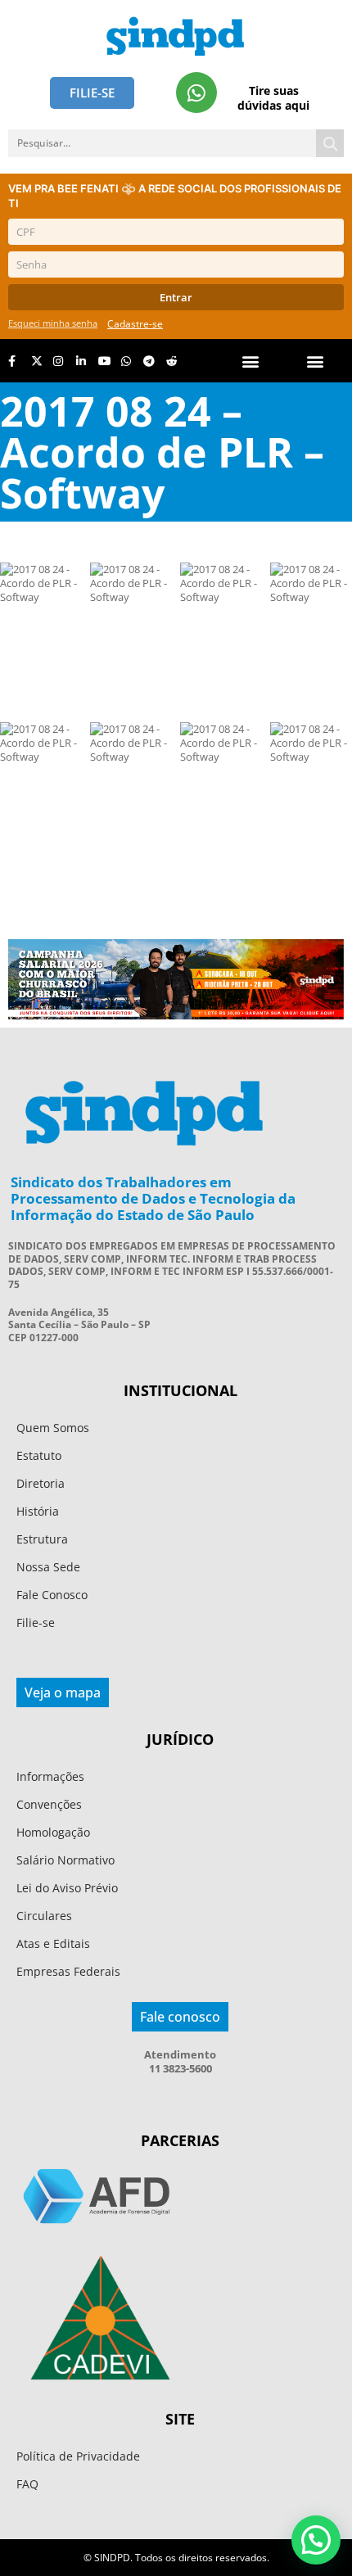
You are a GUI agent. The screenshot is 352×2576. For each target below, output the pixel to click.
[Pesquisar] (330, 143)
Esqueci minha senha (53, 323)
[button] (316, 361)
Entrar (176, 297)
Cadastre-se (135, 324)
